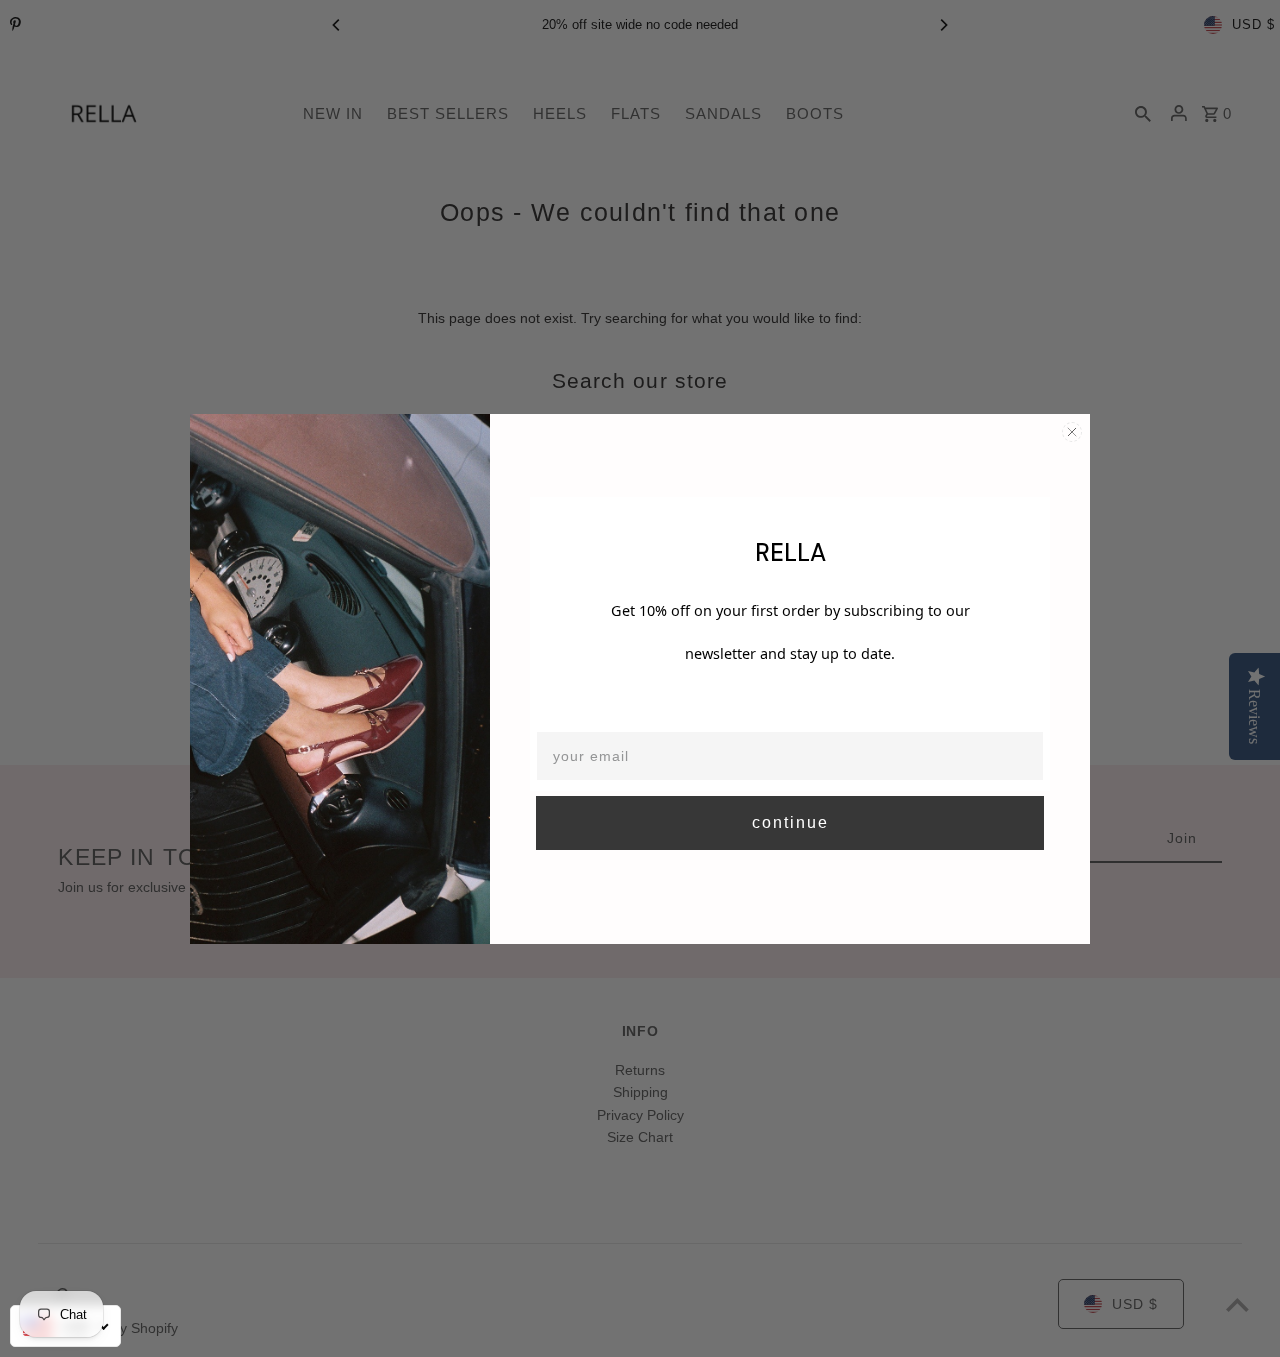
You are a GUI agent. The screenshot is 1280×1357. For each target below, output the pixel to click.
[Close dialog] (1072, 432)
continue (790, 822)
